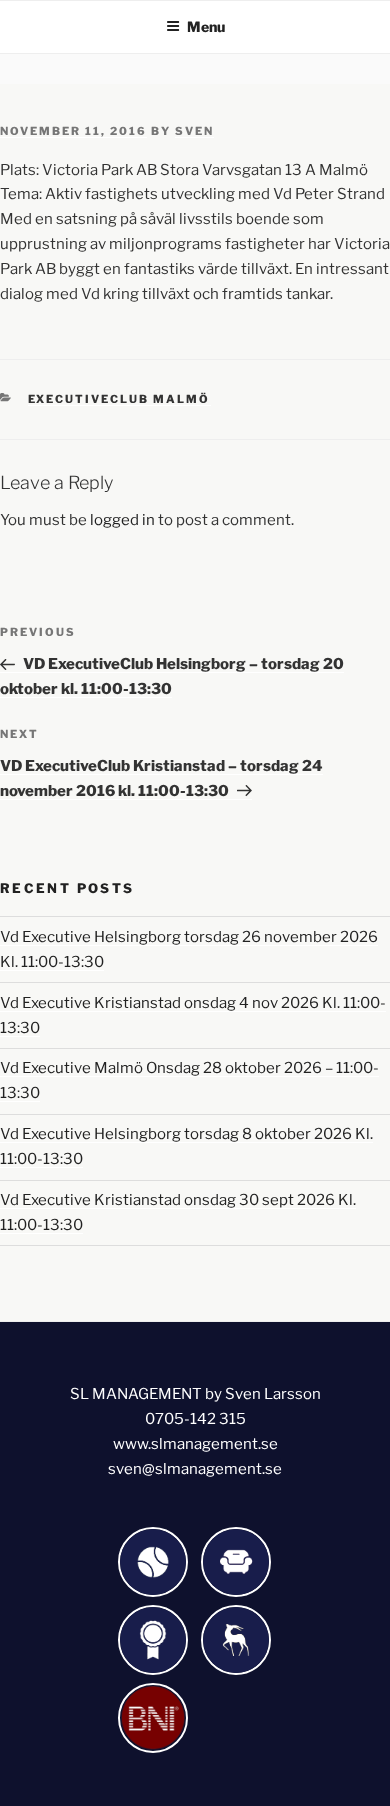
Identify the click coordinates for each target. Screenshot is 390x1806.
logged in (122, 520)
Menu (206, 26)
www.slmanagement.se (195, 1444)
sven (194, 131)
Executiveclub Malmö (119, 399)
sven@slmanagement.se (195, 1469)
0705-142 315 (195, 1419)
